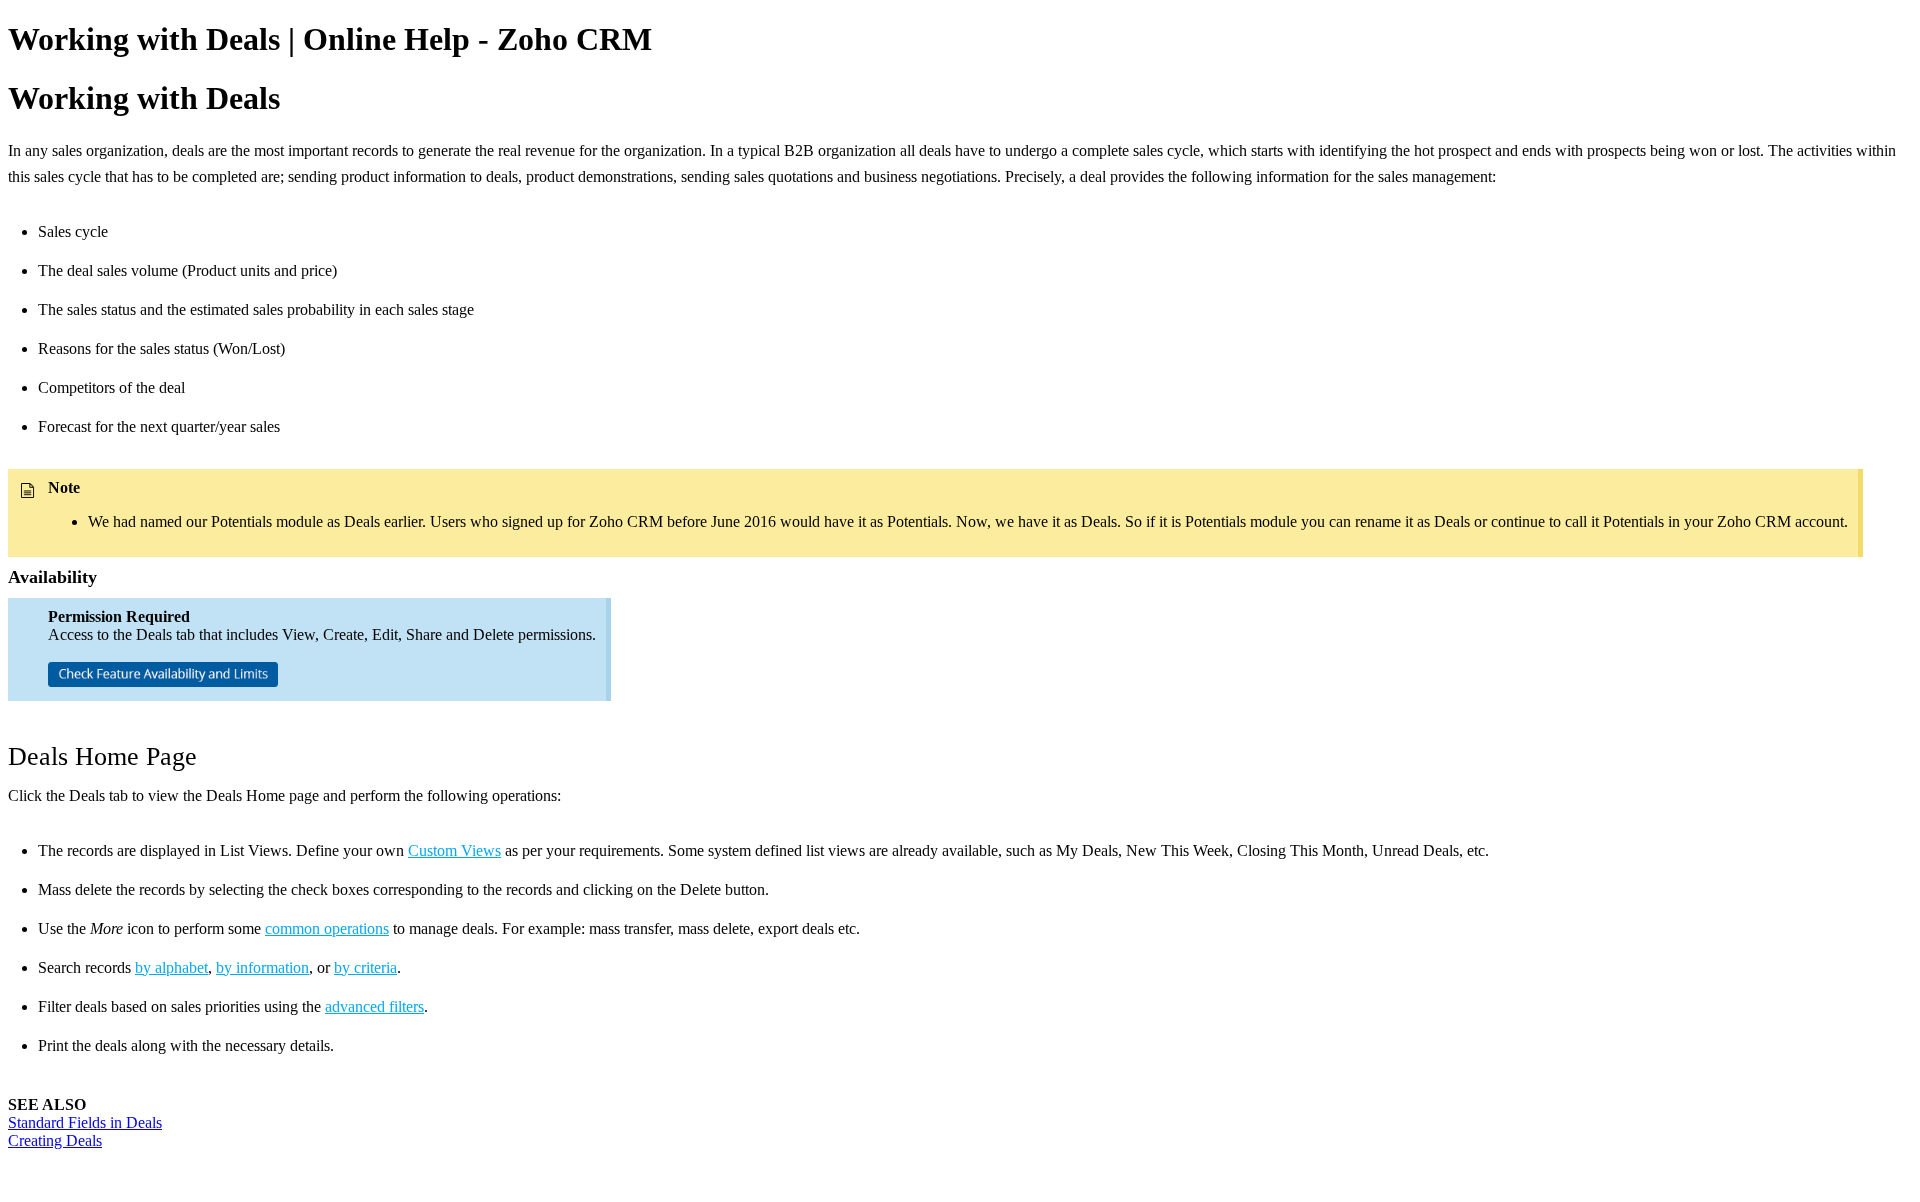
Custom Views (454, 850)
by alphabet (171, 967)
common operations (327, 928)
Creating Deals (55, 1140)
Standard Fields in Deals (85, 1122)
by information (262, 967)
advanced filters (374, 1006)
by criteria (365, 967)
